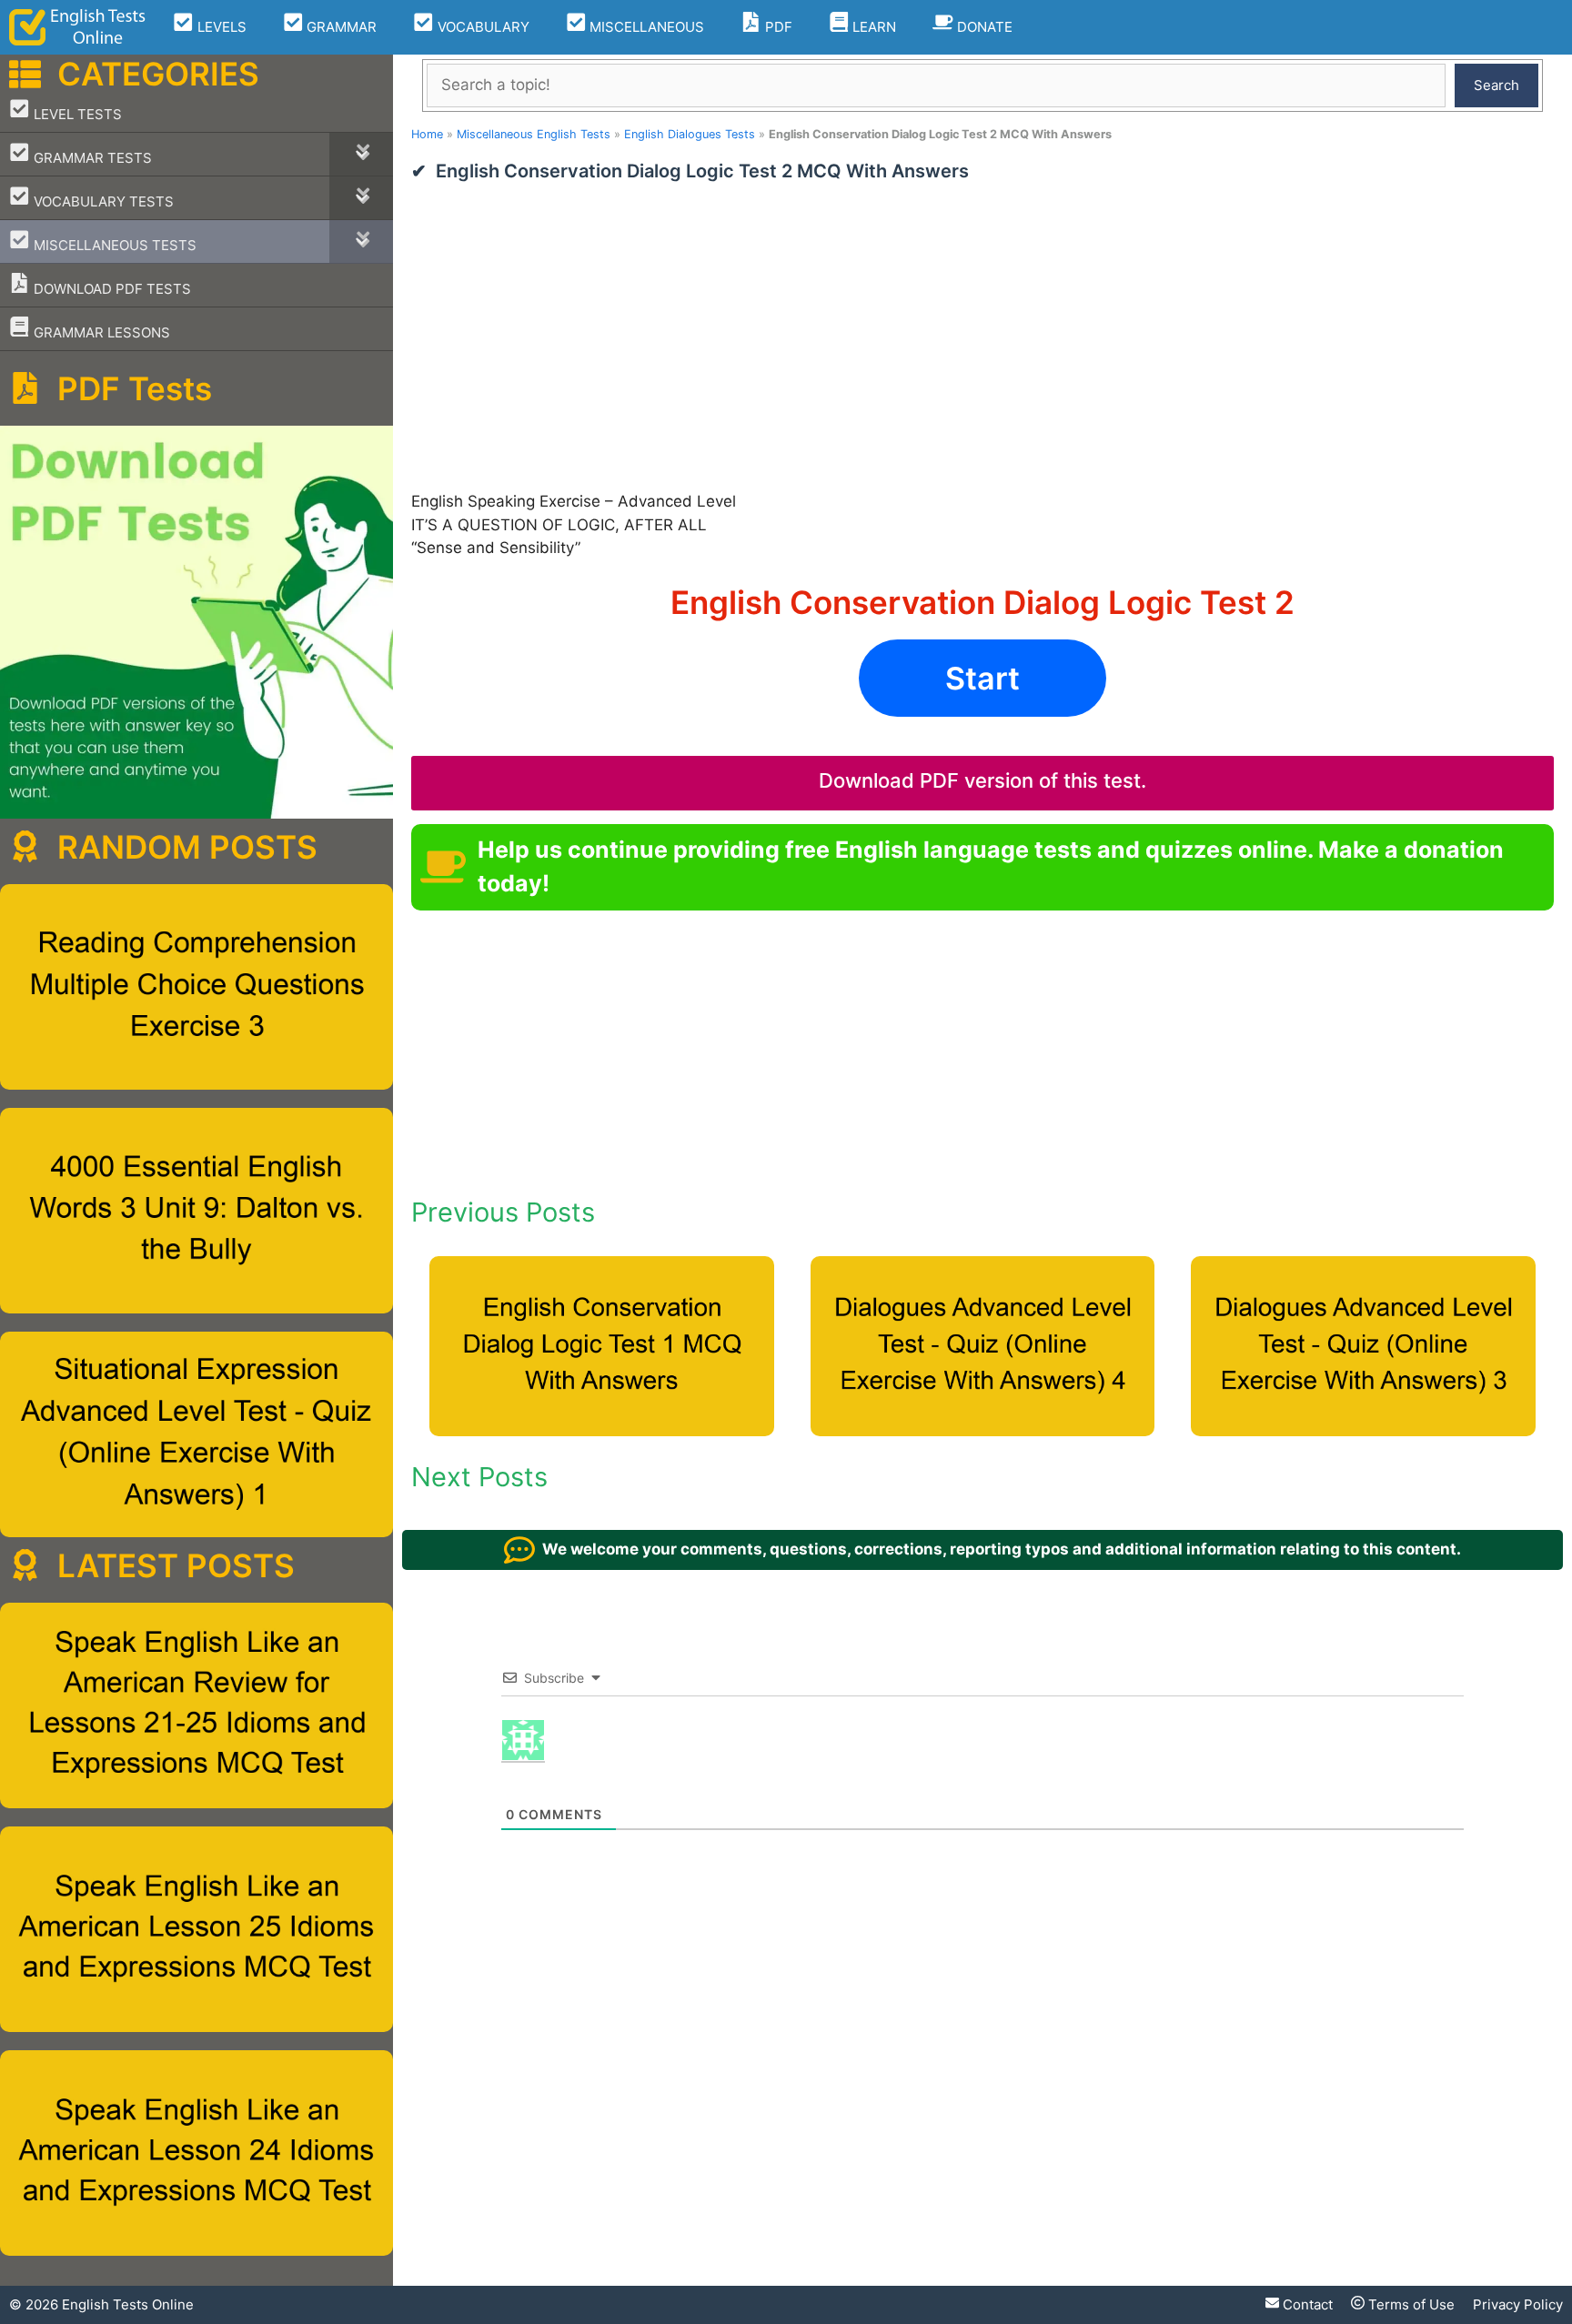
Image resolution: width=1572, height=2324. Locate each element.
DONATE (983, 27)
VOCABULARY (482, 27)
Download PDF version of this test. (982, 780)
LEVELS (220, 27)
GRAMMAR (340, 27)
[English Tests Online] (77, 27)
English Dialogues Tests (690, 134)
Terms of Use (1410, 2304)
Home (427, 134)
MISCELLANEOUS (645, 27)
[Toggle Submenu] (361, 154)
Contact (1306, 2304)
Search (1496, 85)
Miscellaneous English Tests (534, 134)
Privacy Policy (1518, 2304)
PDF (777, 27)
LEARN (872, 27)
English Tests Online (128, 2304)
